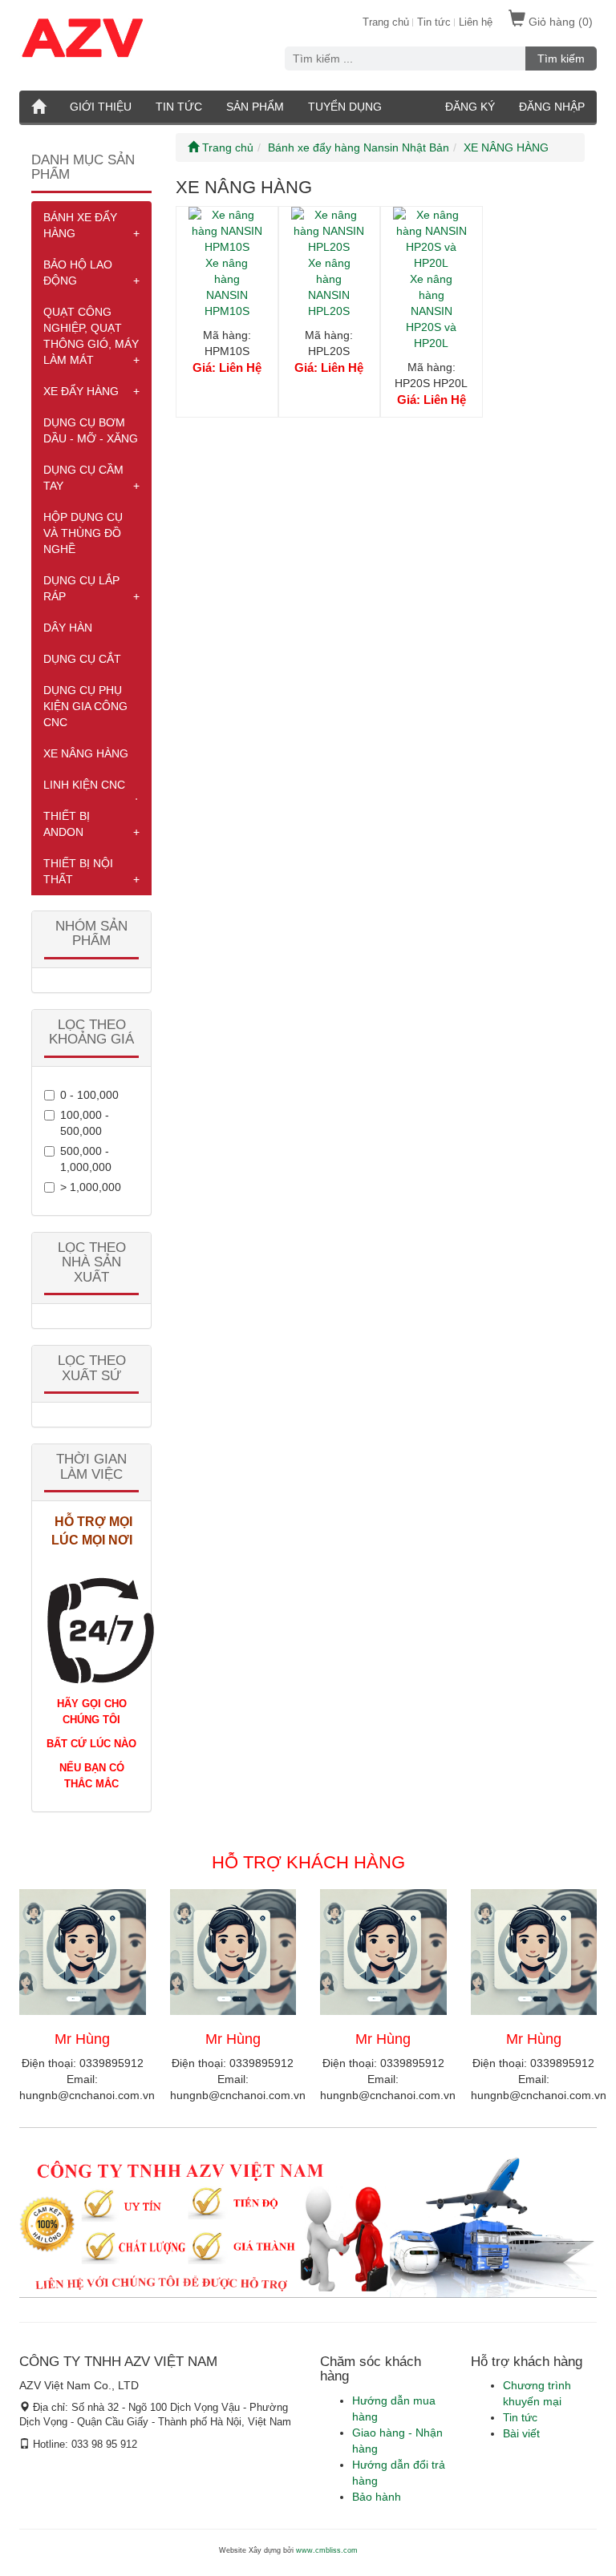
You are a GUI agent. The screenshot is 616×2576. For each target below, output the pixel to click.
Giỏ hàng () (559, 22)
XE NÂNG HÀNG (86, 753)
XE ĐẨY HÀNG (81, 391)
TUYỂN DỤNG (345, 107)
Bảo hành (377, 2497)
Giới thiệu (101, 107)
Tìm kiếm (561, 59)
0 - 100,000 (89, 1095)
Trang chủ (386, 22)
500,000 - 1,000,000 (86, 1159)
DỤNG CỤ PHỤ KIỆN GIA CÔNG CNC (85, 706)
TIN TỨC (179, 107)
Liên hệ (476, 22)
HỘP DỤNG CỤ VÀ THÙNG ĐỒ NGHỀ (83, 533)
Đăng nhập (552, 107)
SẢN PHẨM (255, 107)
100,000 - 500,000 (85, 1123)
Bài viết (521, 2433)
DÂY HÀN (68, 628)
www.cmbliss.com (327, 2550)
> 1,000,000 (91, 1187)
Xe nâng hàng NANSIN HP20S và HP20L (431, 311)
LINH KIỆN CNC (84, 785)
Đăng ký (470, 107)
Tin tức (434, 22)
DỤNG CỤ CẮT (82, 659)
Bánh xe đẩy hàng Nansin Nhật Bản (359, 147)
